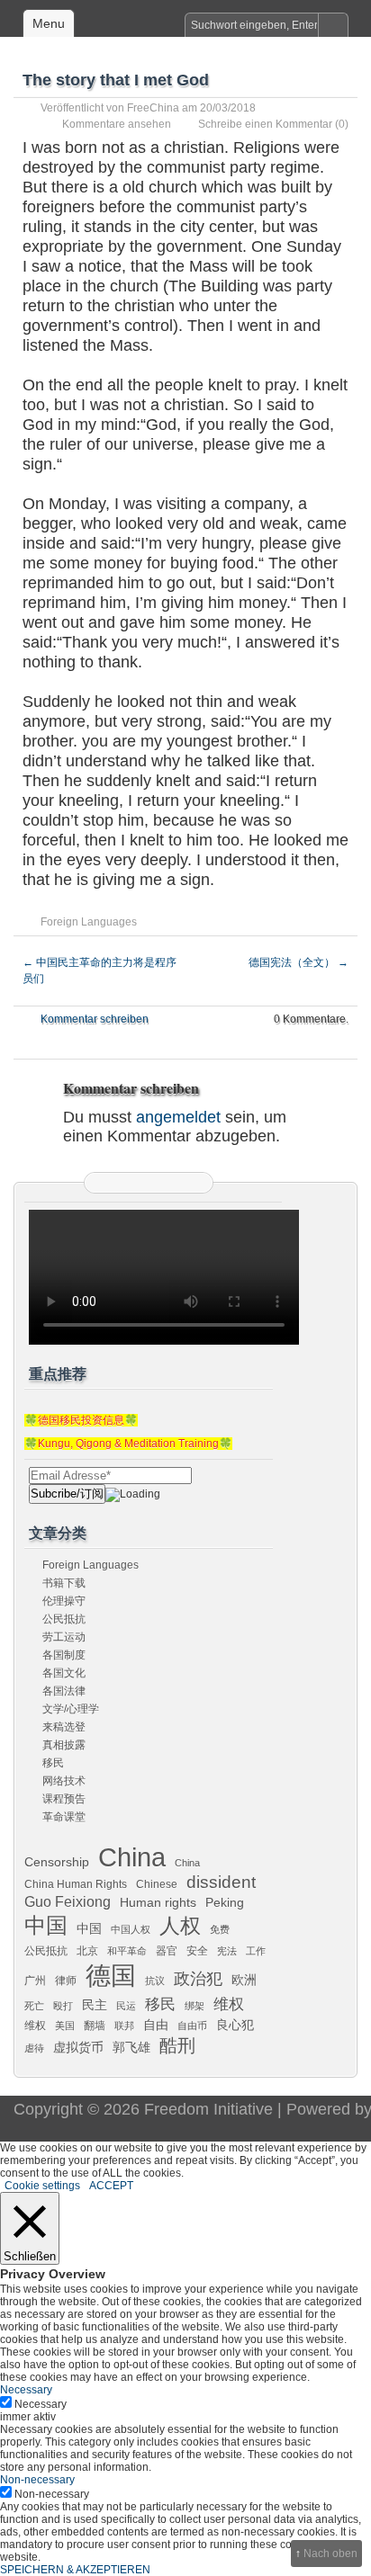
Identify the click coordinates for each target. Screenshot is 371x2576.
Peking (225, 1902)
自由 (156, 2025)
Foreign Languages (89, 922)
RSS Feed (104, 1183)
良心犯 (235, 2025)
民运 (126, 2006)
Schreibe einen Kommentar (265, 124)
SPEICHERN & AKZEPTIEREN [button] (75, 2570)
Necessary (41, 2404)
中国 (46, 1926)
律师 (66, 1981)
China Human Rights (76, 1884)
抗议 (155, 1981)
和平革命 (127, 1951)
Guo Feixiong (68, 1901)
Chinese (157, 1884)
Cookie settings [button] (42, 2186)
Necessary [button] (26, 2390)
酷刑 (177, 2045)
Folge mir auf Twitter (126, 1183)
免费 (220, 1929)
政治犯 (198, 1978)
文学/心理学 (71, 1709)
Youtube (194, 1183)
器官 (167, 1951)
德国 (111, 1975)
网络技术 (64, 1781)
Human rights (158, 1902)
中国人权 (131, 1929)
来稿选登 (64, 1727)
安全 (197, 1951)
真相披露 (64, 1745)
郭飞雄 (131, 2047)
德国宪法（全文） (299, 962)
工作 (256, 1951)
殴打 (63, 2006)
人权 (180, 1926)
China (132, 1857)
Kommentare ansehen (117, 124)
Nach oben (330, 2554)
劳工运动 (64, 1637)
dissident (221, 1882)
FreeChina (153, 108)
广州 (35, 1981)
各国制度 (64, 1655)
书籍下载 (64, 1583)
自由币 (192, 2026)
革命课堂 (64, 1817)
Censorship (57, 1862)
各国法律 (64, 1691)
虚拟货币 (78, 2047)
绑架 (195, 2006)
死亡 (34, 2006)
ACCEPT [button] (111, 2186)
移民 (53, 1763)
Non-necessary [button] (37, 2480)
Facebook (149, 1183)
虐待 (34, 2048)
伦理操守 (64, 1601)
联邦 (124, 2026)
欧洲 (244, 1980)
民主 (95, 2005)
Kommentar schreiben (95, 1019)
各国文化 (64, 1673)
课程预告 (64, 1799)
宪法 (227, 1951)
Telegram (171, 1183)
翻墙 (95, 2026)
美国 (65, 2026)
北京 (87, 1951)
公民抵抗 (64, 1619)
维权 (229, 2004)
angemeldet (178, 1117)
